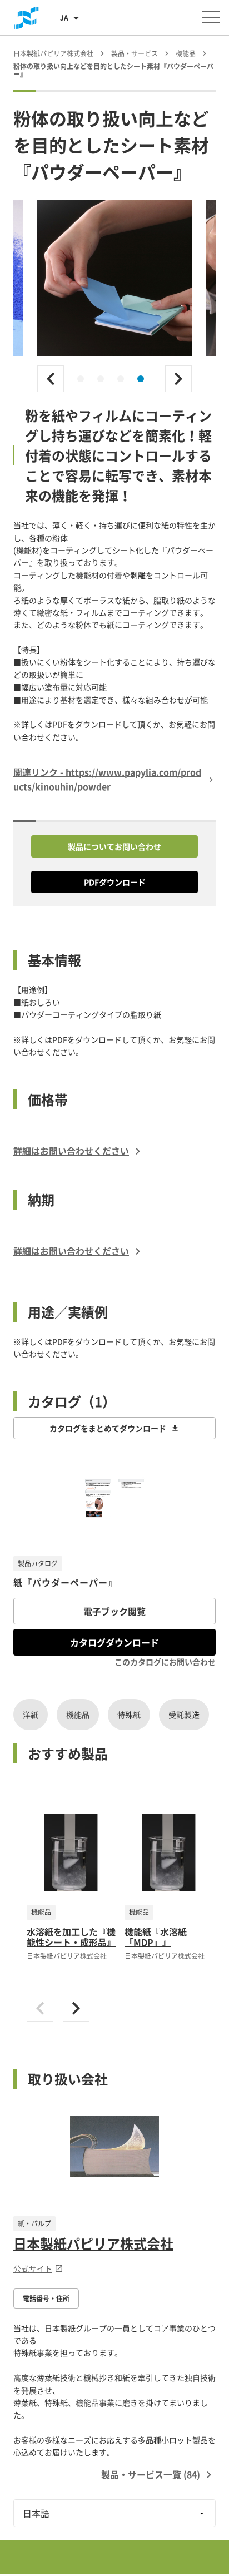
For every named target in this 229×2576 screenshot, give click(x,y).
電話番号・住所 (46, 2298)
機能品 (78, 1715)
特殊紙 (129, 1715)
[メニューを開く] (211, 17)
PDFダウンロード (115, 882)
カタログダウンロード (114, 1642)
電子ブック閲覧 (114, 1611)
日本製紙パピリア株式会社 (93, 2243)
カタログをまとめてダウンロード (108, 1428)
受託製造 (184, 1715)
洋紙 (31, 1715)
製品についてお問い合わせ (114, 846)
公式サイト (33, 2268)
